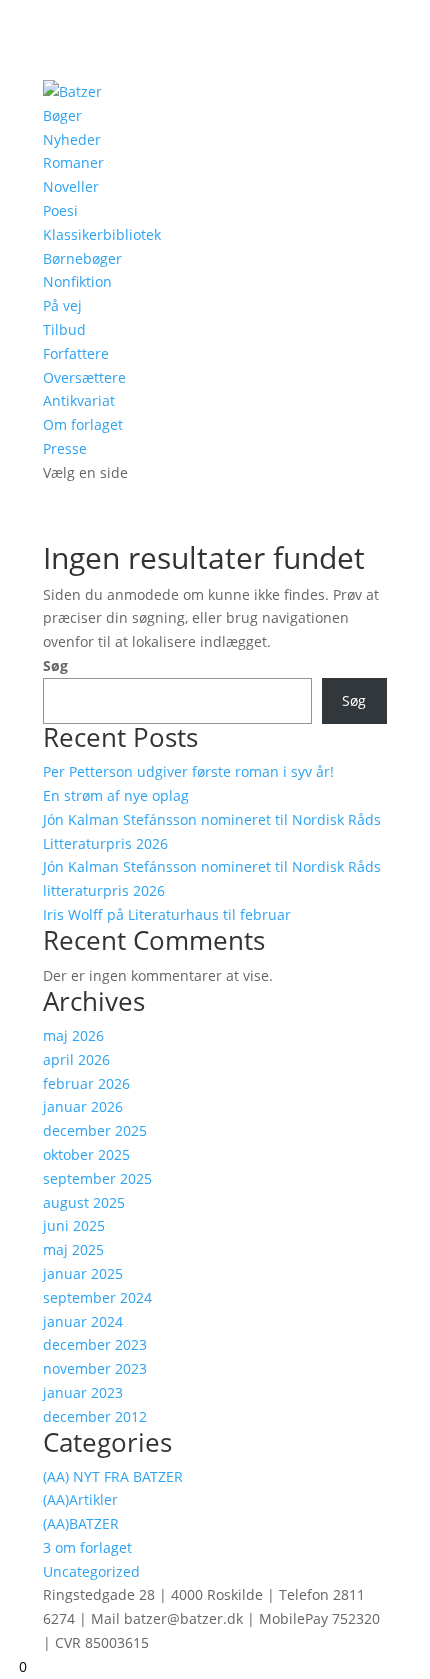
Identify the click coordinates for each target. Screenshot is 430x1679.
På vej (62, 305)
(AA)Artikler (80, 1499)
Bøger (62, 115)
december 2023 (95, 1344)
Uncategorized (91, 1571)
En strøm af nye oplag (116, 795)
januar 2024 (83, 1321)
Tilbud (64, 329)
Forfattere (76, 353)
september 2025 (97, 1178)
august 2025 (84, 1202)
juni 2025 (74, 1225)
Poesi (60, 210)
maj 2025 (73, 1249)
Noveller (71, 186)
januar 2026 (83, 1106)
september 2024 (97, 1297)
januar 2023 (83, 1392)
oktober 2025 (86, 1154)
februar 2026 (86, 1083)
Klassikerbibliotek (102, 234)
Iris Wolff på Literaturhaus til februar (167, 914)
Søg (55, 665)
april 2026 (76, 1059)
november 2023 (95, 1368)
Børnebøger (82, 258)
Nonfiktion (77, 281)
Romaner (73, 162)
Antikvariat (79, 400)
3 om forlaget (87, 1547)
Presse (65, 448)
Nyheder (72, 139)
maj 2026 (73, 1035)
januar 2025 (83, 1273)
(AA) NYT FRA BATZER (113, 1476)
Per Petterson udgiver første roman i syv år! (188, 771)
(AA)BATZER (81, 1523)
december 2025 (95, 1130)
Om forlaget (83, 424)
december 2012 (95, 1416)
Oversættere (84, 377)
